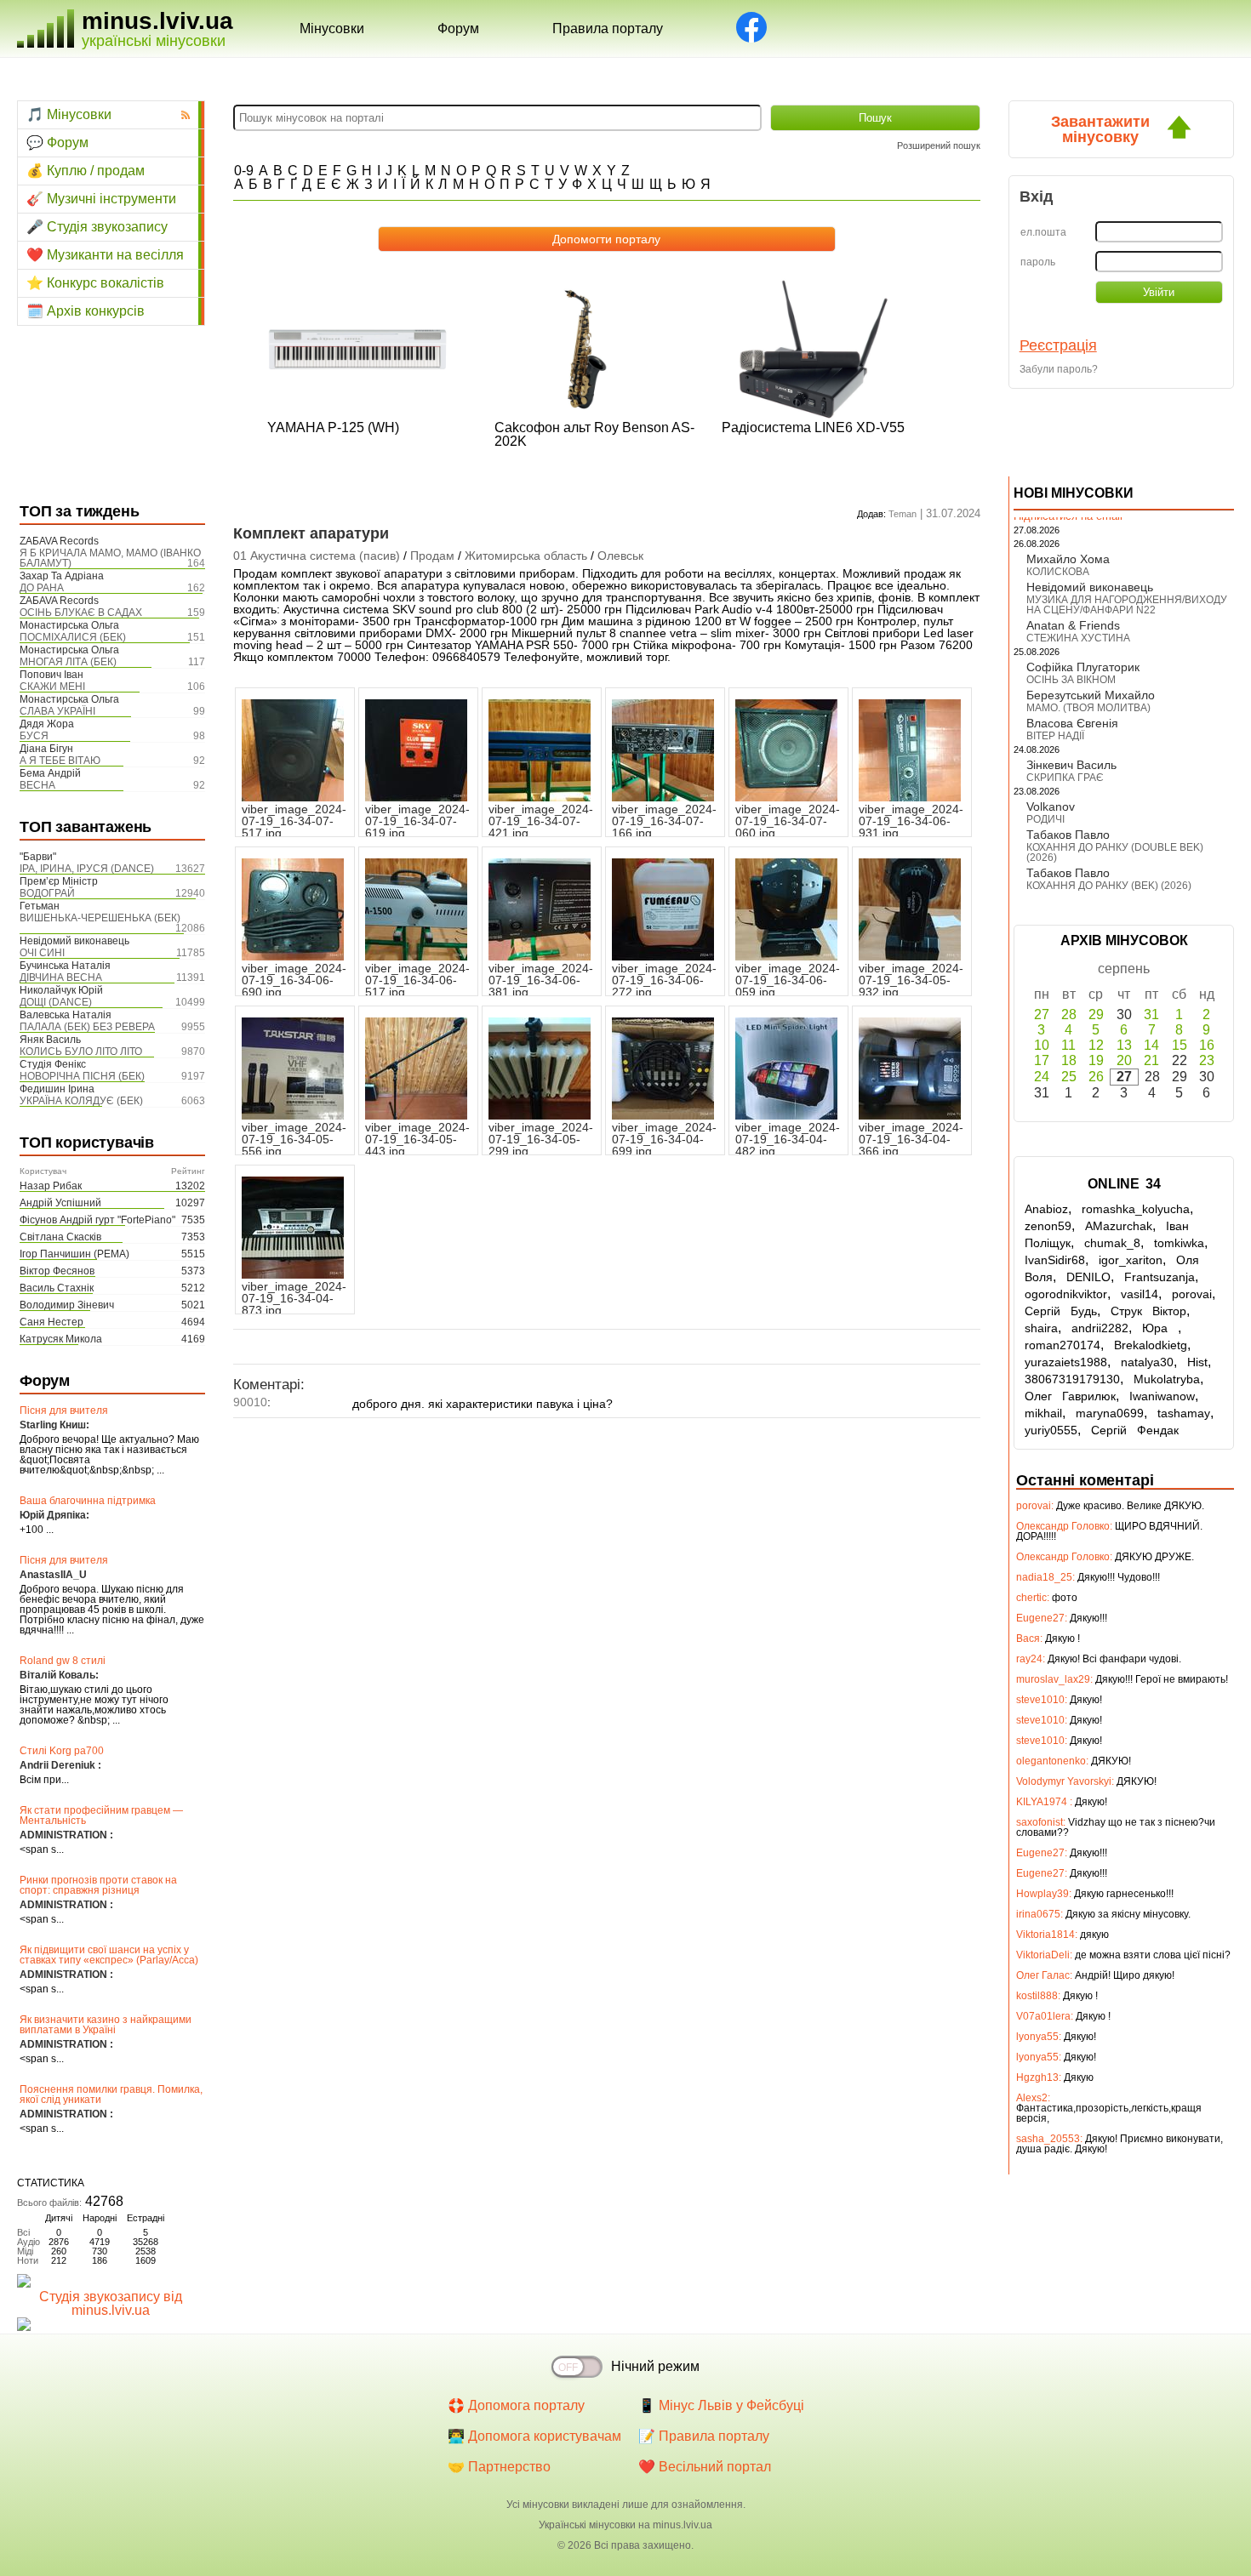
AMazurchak (1119, 1226)
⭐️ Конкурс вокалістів (95, 283)
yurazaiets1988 (1066, 1362)
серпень (1124, 969)
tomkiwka (1179, 1243)
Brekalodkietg (1151, 1345)
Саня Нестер (51, 1322)
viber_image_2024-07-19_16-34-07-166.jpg (664, 821)
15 (1180, 1045)
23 (1207, 1060)
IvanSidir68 (1055, 1260)
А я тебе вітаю (60, 761)
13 (1124, 1045)
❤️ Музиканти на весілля (105, 255)
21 (1151, 1060)
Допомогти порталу (606, 239)
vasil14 (1140, 1294)
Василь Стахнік (57, 1288)
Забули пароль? (1059, 369)
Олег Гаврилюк (1070, 1396)
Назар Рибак (51, 1186)
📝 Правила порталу (704, 2436)
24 (1042, 1077)
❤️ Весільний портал (705, 2467)
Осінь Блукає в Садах (81, 613)
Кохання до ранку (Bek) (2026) (1109, 886)
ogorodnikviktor (1066, 1294)
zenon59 (1048, 1226)
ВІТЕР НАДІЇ (1055, 736)
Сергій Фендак (1135, 1430)
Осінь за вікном (1071, 680)
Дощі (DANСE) (56, 1002)
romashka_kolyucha (1136, 1209)
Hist (1197, 1362)
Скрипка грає (1065, 778)
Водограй (47, 893)
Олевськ (620, 556)
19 (1096, 1060)
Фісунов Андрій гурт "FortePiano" (97, 1220)
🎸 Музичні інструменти (101, 199)
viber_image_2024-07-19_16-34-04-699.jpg (664, 1139)
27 (1042, 1014)
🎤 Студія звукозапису (97, 227)
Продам (432, 556)
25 (1069, 1077)
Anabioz (1046, 1209)
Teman (903, 514)
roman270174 (1062, 1345)
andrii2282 (1100, 1328)
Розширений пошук (939, 145)
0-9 (244, 171)
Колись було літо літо (81, 1051)
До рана (42, 588)
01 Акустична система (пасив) (317, 556)
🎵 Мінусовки (69, 114)
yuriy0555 (1051, 1430)
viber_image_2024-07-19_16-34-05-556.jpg (294, 1139)
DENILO (1088, 1277)
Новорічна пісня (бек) (82, 1076)
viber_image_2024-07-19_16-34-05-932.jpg (911, 980)
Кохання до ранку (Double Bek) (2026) (1115, 852)
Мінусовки (332, 28)
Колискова (1058, 572)
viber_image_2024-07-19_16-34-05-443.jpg (417, 1139)
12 (1096, 1045)
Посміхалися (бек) (73, 637)
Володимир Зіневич (67, 1305)
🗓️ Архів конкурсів (86, 311)
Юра (1160, 1328)
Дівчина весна (61, 977)
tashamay (1184, 1413)
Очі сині (42, 953)
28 (1069, 1014)
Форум (458, 28)
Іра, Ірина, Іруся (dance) (87, 869)
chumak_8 (1112, 1243)
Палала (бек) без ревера (87, 1027)
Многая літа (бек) (68, 662)
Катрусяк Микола (61, 1339)
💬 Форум (57, 142)
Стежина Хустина (1078, 638)
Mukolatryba (1167, 1379)
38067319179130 (1072, 1379)
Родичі (1045, 819)
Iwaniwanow (1162, 1396)
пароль (1038, 262)
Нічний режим (655, 2366)
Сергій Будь (1061, 1311)
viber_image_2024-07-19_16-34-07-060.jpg (788, 821)
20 (1124, 1060)
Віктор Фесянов (57, 1271)
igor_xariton (1131, 1260)
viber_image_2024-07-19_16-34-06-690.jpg (294, 980)
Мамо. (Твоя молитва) (1088, 708)
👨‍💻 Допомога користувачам (534, 2436)
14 (1151, 1045)
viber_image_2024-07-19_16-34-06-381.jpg (541, 980)
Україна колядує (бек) (81, 1101)
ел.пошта (1043, 232)
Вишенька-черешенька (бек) (100, 918)
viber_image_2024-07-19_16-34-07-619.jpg (417, 821)
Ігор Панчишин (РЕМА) (74, 1254)
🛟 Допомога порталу (516, 2405)
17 (1042, 1060)
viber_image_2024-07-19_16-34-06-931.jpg (911, 821)
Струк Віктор (1148, 1311)
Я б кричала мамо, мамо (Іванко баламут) (110, 558)
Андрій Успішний (60, 1203)
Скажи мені (52, 687)
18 (1069, 1060)
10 (1042, 1045)
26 (1096, 1077)
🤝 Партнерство (499, 2467)
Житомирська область (526, 556)
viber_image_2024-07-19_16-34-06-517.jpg (417, 980)
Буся (34, 736)
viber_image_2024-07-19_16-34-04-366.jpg (911, 1139)
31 (1151, 1014)
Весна (37, 785)
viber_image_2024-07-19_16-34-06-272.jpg (664, 980)
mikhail (1043, 1413)
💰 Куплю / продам (86, 171)
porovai (1192, 1294)
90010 (250, 1402)
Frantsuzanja (1160, 1277)
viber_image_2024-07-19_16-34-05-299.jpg (541, 1139)
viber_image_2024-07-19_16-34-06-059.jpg (788, 980)
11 (1068, 1045)
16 (1207, 1045)
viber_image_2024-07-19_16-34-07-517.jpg (294, 821)
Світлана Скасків (60, 1237)
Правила (608, 28)
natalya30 (1147, 1362)
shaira (1041, 1328)
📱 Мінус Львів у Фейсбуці (721, 2405)
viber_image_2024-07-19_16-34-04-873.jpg (294, 1298)
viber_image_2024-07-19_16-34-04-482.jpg (788, 1139)
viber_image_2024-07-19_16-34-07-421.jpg (541, 821)
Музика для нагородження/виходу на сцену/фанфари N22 (1127, 605)
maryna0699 (1110, 1413)
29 (1096, 1014)
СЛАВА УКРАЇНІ (57, 711)
